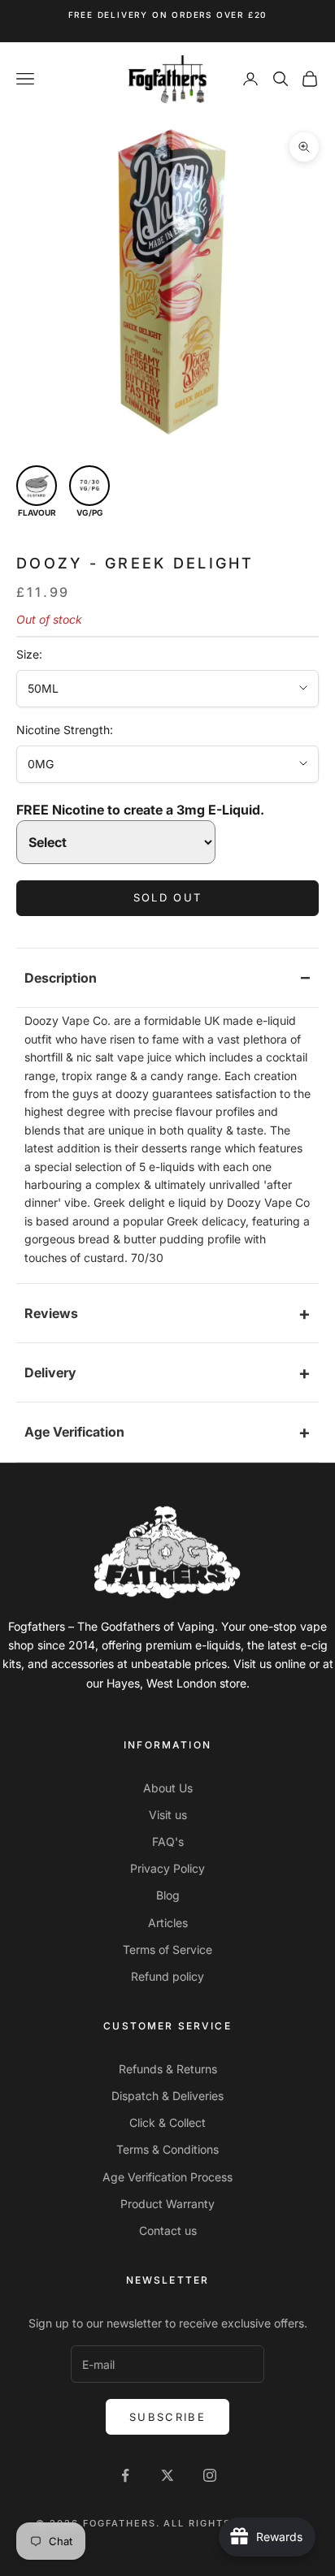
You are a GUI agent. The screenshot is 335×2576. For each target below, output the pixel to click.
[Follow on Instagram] (210, 2475)
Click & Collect (167, 2122)
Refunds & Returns (168, 2069)
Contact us (168, 2230)
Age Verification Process (167, 2177)
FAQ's (168, 1841)
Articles (168, 1923)
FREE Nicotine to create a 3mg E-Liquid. (140, 810)
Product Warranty (167, 2204)
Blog (168, 1895)
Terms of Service (167, 1949)
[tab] (167, 978)
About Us (168, 1788)
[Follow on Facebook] (125, 2475)
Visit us (168, 1815)
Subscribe (167, 2417)
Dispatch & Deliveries (167, 2096)
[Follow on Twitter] (167, 2475)
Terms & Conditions (167, 2149)
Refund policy (167, 1976)
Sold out (168, 897)
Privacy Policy (167, 1868)
